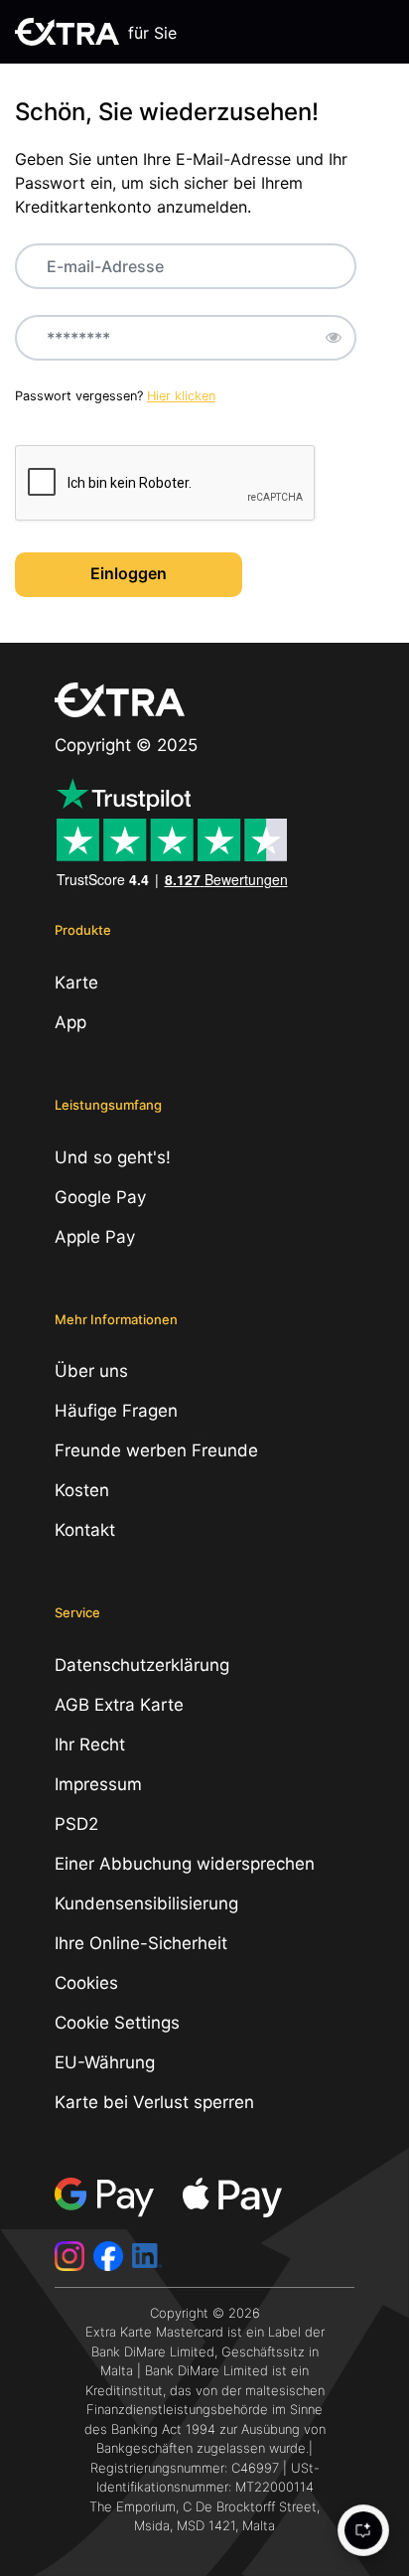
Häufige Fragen (116, 1411)
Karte (76, 983)
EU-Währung (105, 2062)
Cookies (86, 1983)
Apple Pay (95, 1237)
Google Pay (100, 1197)
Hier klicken (181, 396)
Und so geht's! (113, 1157)
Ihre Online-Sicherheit (141, 1943)
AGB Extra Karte (119, 1705)
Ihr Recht (90, 1744)
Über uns (91, 1371)
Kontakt (85, 1530)
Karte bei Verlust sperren (154, 2102)
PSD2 (76, 1824)
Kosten (82, 1490)
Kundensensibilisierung (146, 1903)
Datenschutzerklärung (142, 1665)
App (70, 1022)
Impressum (98, 1784)
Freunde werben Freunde (156, 1450)
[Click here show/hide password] (334, 338)
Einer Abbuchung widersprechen (185, 1864)
